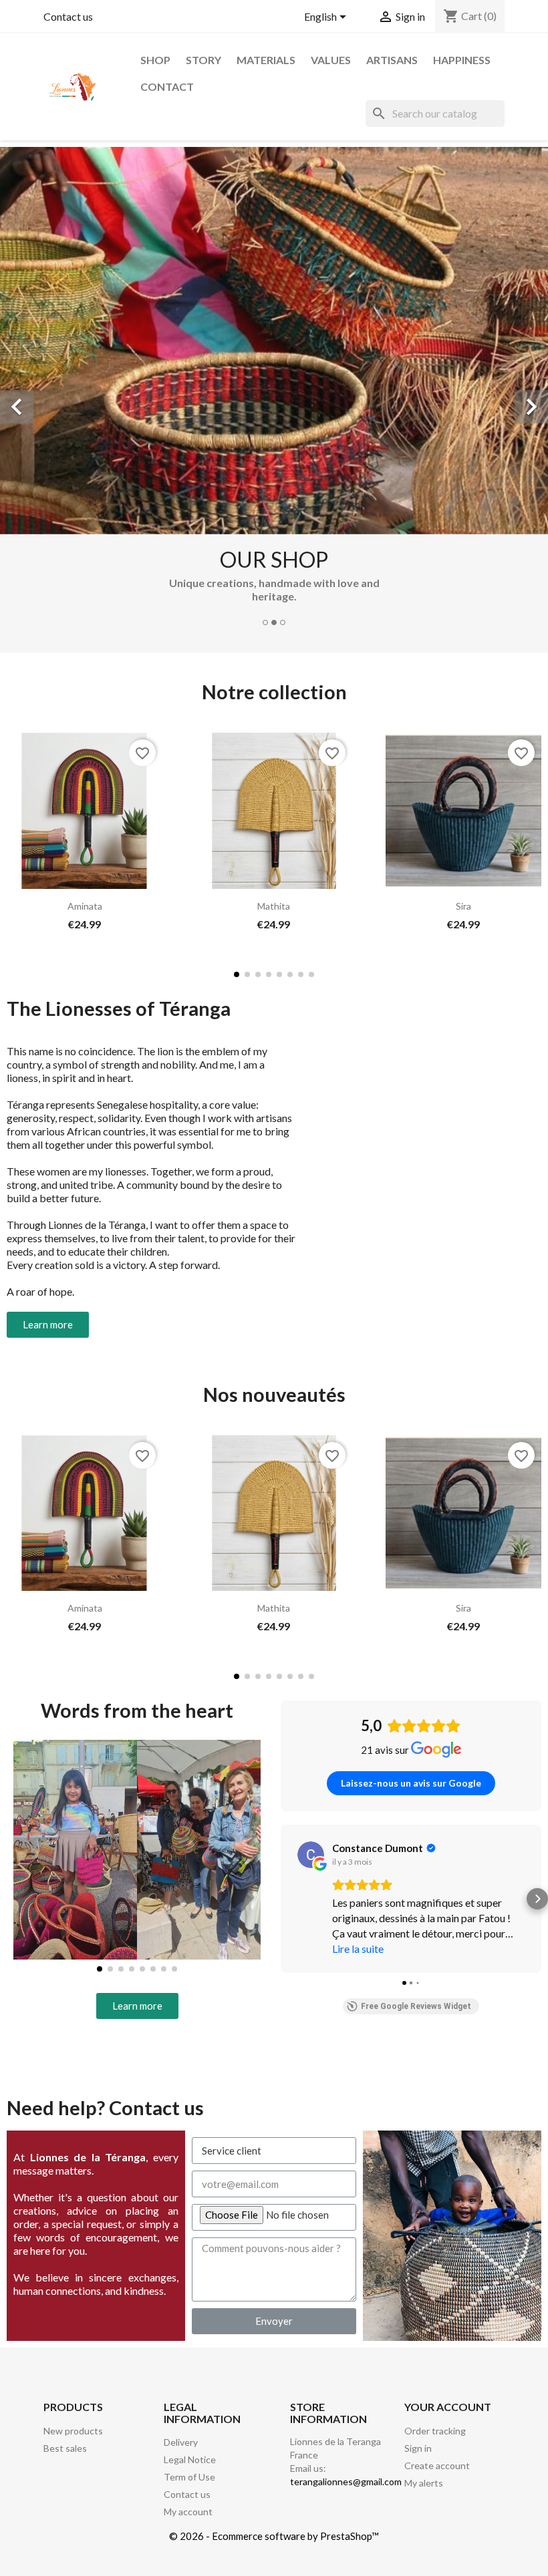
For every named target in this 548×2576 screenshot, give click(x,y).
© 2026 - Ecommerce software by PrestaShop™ (274, 2536)
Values (331, 60)
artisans (392, 60)
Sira (463, 906)
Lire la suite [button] (358, 1949)
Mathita (274, 906)
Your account (448, 2407)
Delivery (181, 2442)
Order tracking (435, 2431)
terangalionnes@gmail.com (346, 2481)
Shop (155, 60)
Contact (167, 86)
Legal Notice (190, 2459)
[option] (274, 392)
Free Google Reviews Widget (416, 2006)
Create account (437, 2465)
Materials (266, 60)
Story (203, 60)
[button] (20, 833)
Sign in (418, 2448)
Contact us (68, 16)
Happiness (462, 60)
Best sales (65, 2448)
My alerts (424, 2483)
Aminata (85, 906)
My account (188, 2512)
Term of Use (189, 2477)
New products (73, 2431)
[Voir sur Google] (311, 1855)
